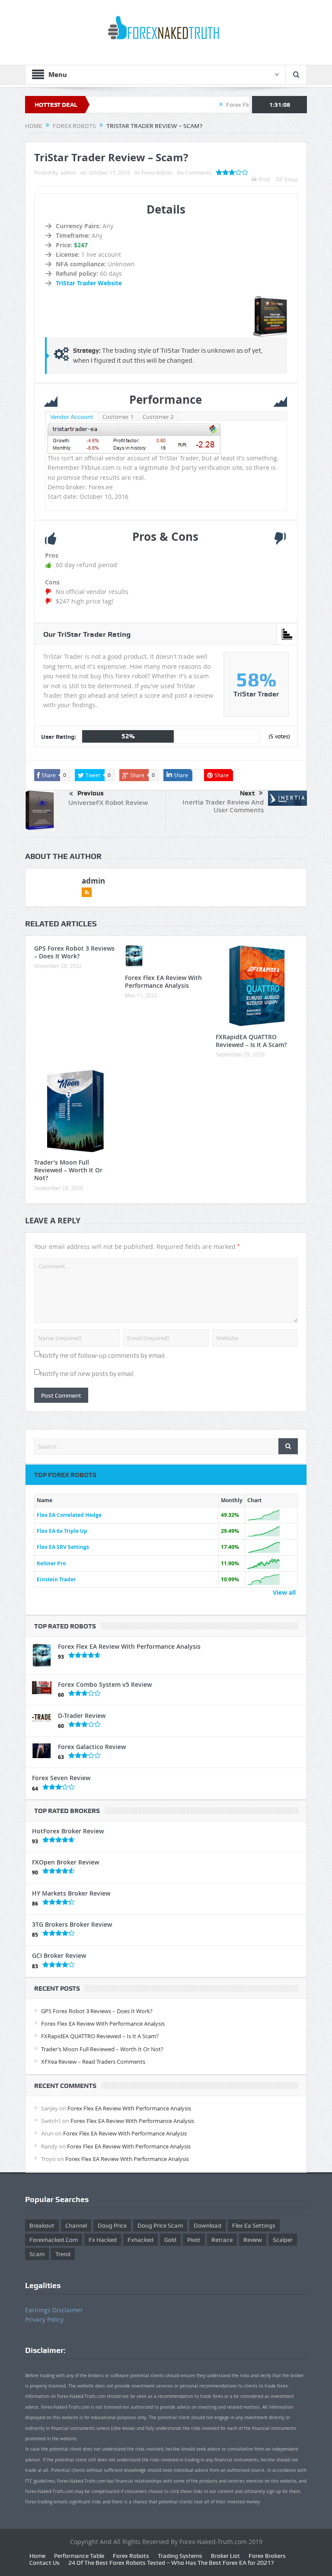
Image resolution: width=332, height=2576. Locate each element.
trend (63, 2254)
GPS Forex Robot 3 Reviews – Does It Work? (74, 952)
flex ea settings (254, 2225)
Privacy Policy (44, 2319)
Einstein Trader (56, 1579)
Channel (76, 2225)
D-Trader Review (82, 1716)
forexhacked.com (54, 2240)
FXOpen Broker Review (65, 1862)
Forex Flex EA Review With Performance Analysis (163, 982)
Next (247, 793)
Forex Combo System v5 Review (105, 1684)
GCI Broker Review (59, 1955)
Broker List (225, 2556)
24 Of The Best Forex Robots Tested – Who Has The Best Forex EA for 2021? (171, 2563)
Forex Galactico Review (92, 1747)
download (207, 2225)
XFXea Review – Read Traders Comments (93, 2062)
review (253, 2240)
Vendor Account (72, 417)
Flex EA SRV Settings (63, 1547)
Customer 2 (158, 417)
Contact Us (45, 2563)
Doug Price (112, 2225)
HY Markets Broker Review (71, 1893)
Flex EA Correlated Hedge (69, 1515)
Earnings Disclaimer (54, 2310)
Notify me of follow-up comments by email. (103, 1356)
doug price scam (160, 2225)
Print (265, 179)
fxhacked (140, 2240)
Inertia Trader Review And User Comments (223, 806)
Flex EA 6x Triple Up (62, 1531)
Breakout (42, 2225)
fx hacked (103, 2240)
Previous (91, 793)
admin (68, 172)
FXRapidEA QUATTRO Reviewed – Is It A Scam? (251, 1041)
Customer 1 (118, 417)
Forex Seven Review (61, 1778)
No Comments (194, 172)
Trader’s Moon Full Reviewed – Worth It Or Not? (68, 1170)
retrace (222, 2240)
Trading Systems (180, 2556)
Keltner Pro (51, 1563)
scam (37, 2254)
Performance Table (79, 2556)
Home (37, 2556)
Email (291, 179)
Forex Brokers (267, 2556)
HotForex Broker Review (68, 1831)
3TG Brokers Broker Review (72, 1924)
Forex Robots (157, 172)
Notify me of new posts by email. (88, 1374)
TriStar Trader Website (89, 283)
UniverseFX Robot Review (108, 803)
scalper (283, 2240)
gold (170, 2240)
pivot (194, 2240)
